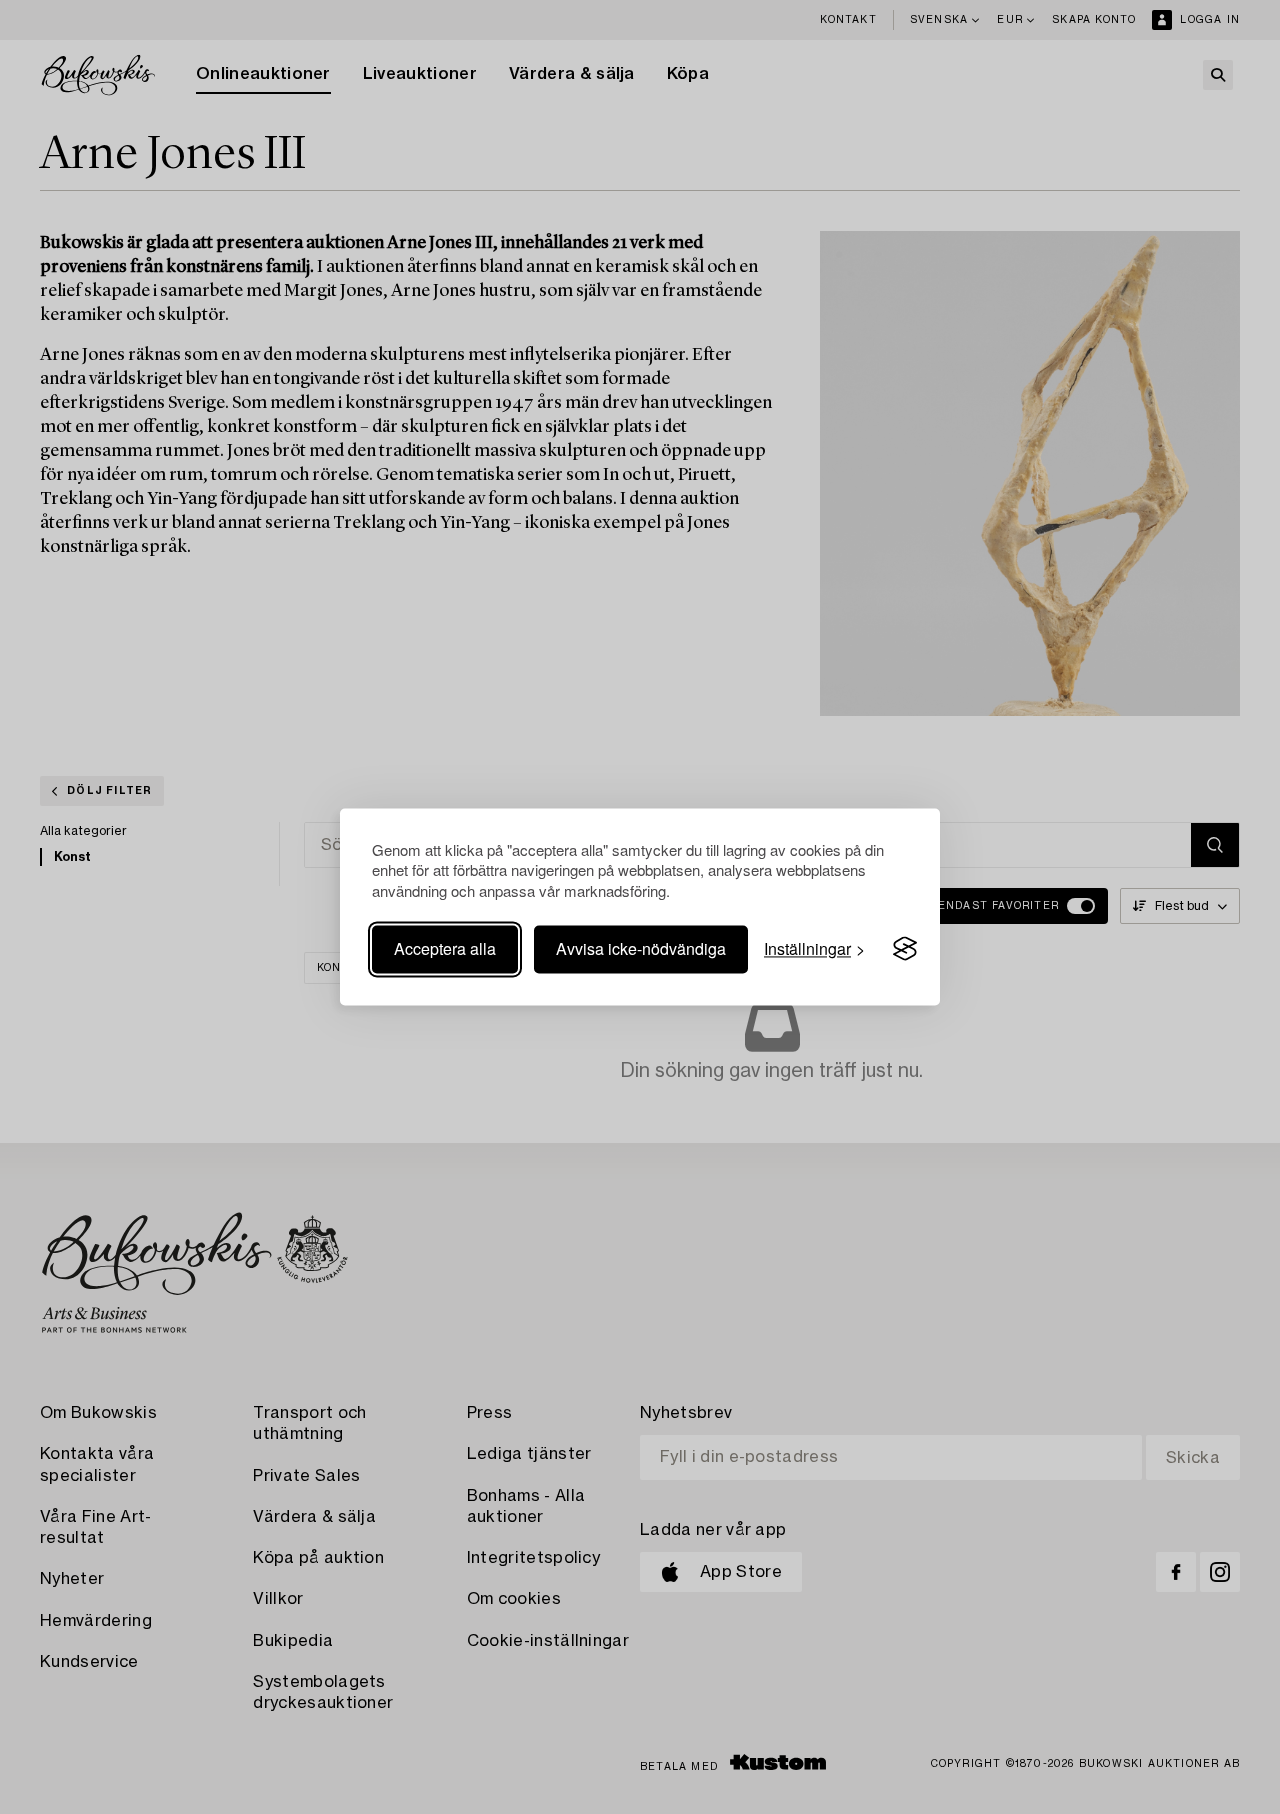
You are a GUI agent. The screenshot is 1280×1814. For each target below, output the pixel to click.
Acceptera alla (445, 948)
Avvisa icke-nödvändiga (641, 948)
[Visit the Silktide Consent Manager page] (905, 949)
